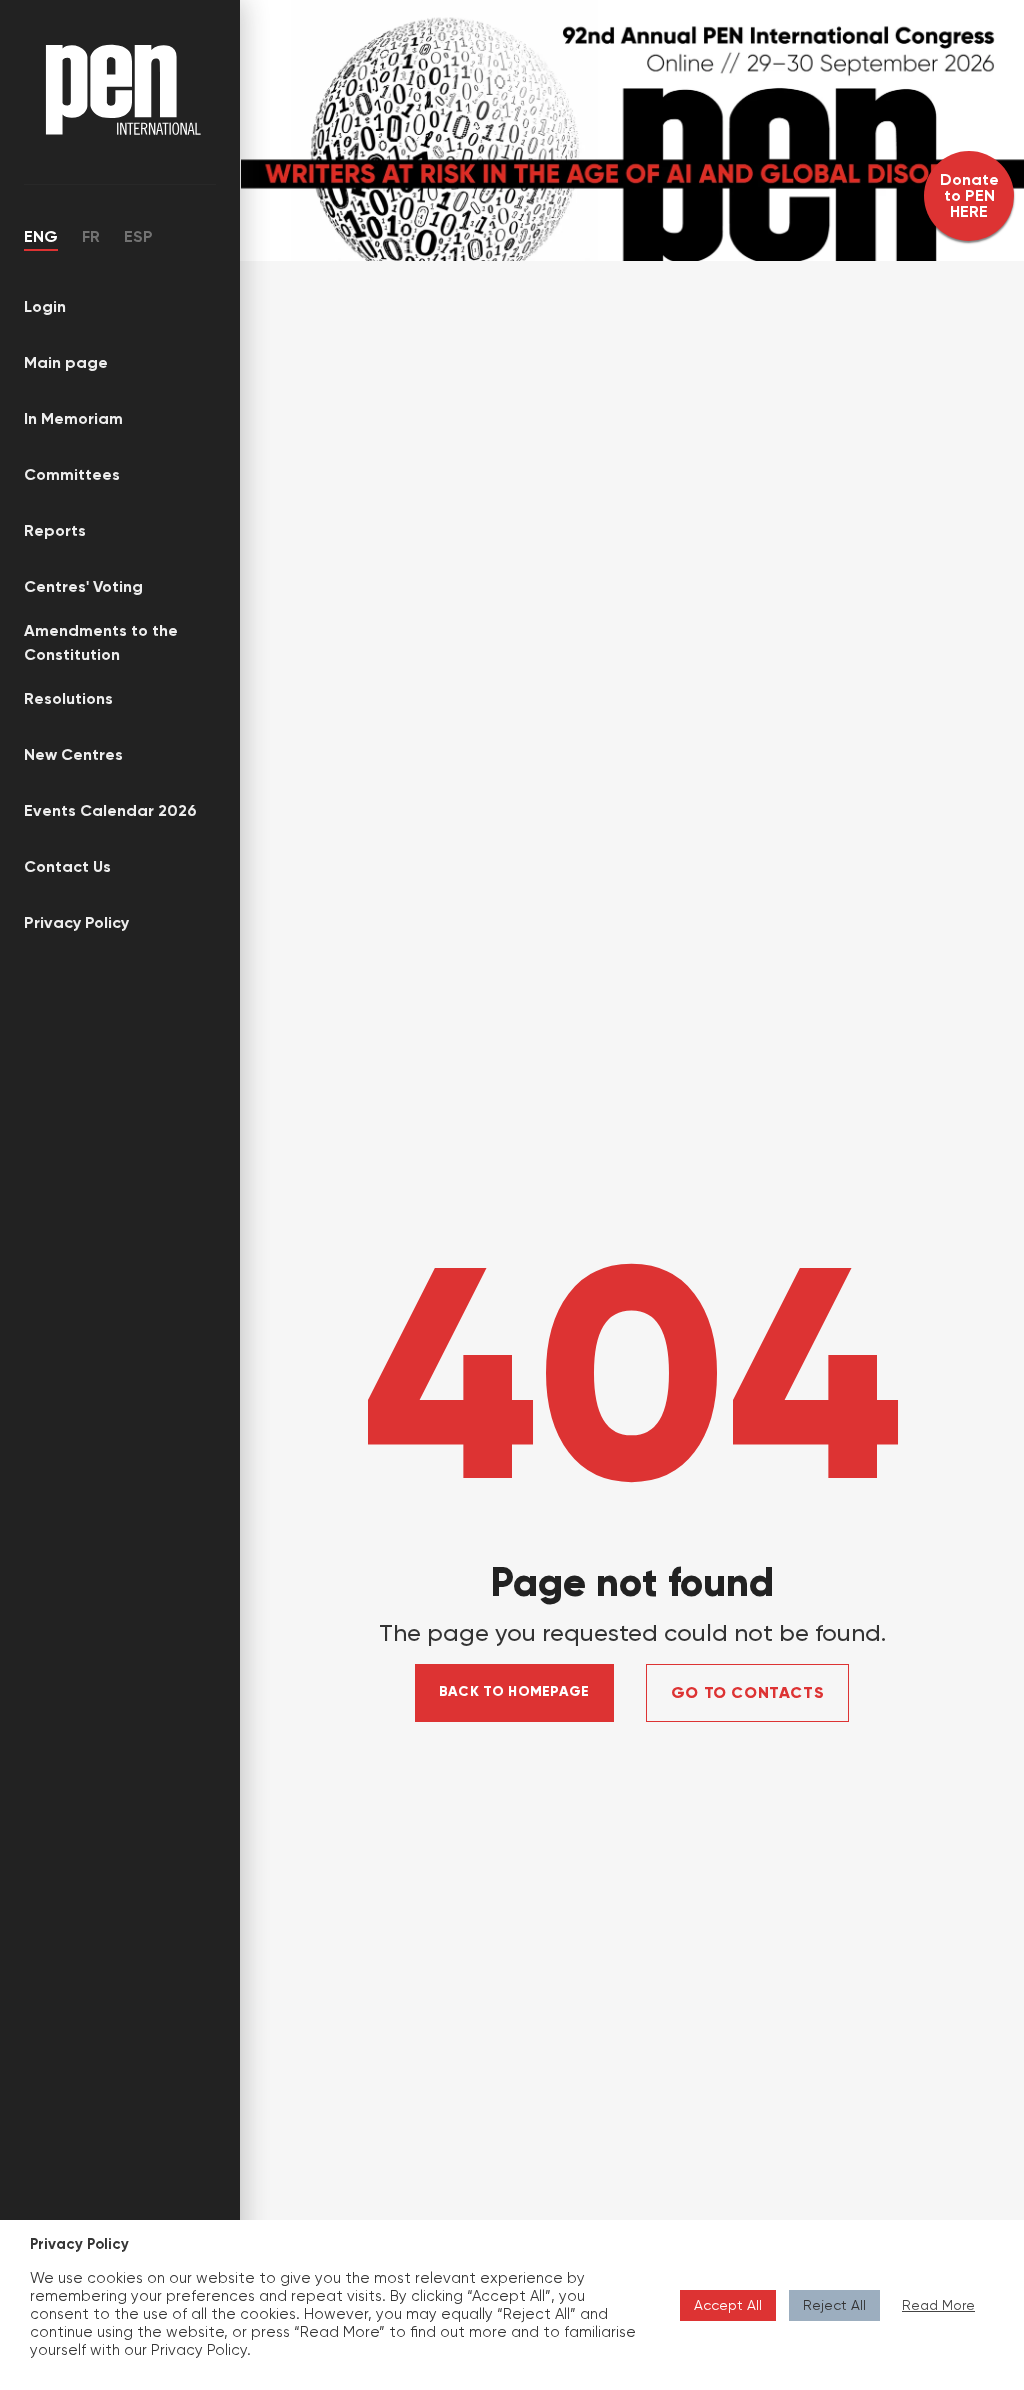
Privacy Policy (76, 922)
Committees (72, 474)
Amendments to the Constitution (101, 642)
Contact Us (67, 866)
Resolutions (68, 698)
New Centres (73, 754)
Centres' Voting (83, 586)
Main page (66, 362)
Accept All (728, 2305)
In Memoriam (73, 418)
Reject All (834, 2305)
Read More (938, 2305)
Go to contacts (747, 1692)
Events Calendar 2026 (110, 810)
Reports (55, 530)
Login (45, 306)
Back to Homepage (514, 1691)
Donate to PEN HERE (969, 195)
